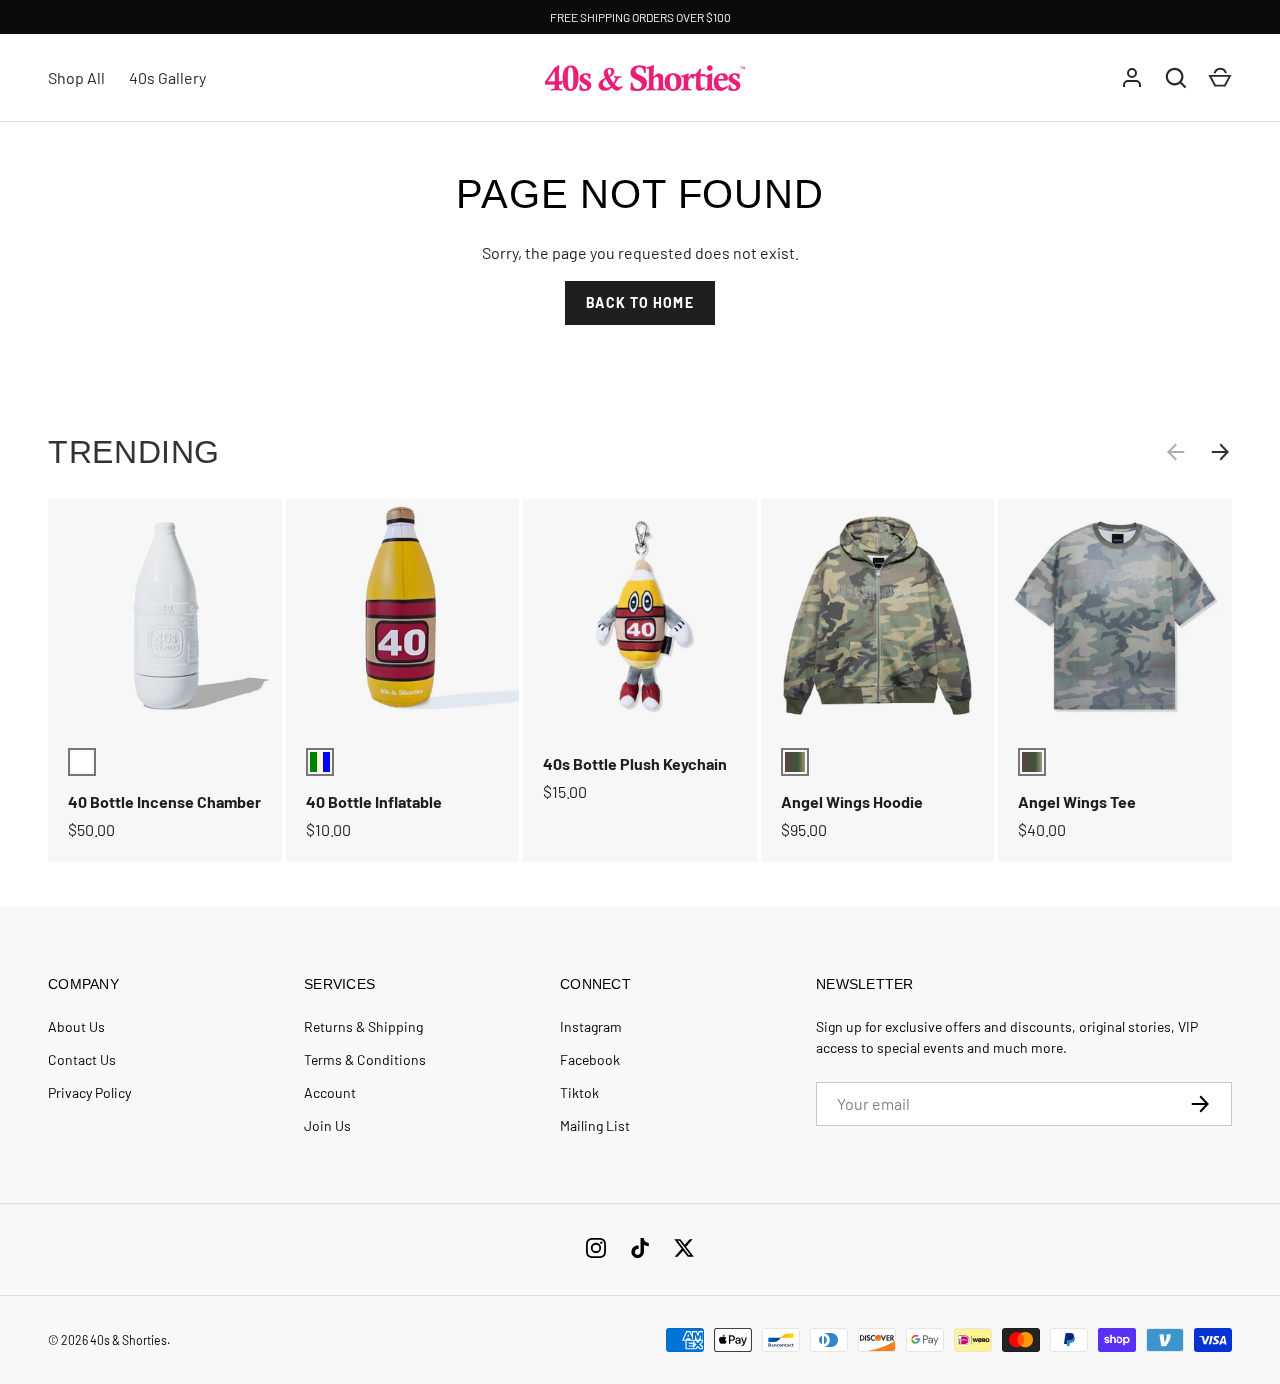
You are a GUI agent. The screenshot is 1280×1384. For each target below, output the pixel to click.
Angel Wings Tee (1077, 801)
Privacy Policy (89, 1092)
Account (330, 1092)
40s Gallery (167, 77)
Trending (134, 452)
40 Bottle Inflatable (374, 801)
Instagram (591, 1026)
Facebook (590, 1059)
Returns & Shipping (363, 1026)
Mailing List (595, 1125)
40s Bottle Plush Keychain (635, 763)
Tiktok (579, 1092)
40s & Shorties (128, 1340)
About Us (76, 1026)
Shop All (76, 77)
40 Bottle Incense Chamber (164, 801)
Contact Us (82, 1059)
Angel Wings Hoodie (852, 801)
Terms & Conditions (365, 1059)
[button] (1220, 78)
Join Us (327, 1125)
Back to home (639, 302)
